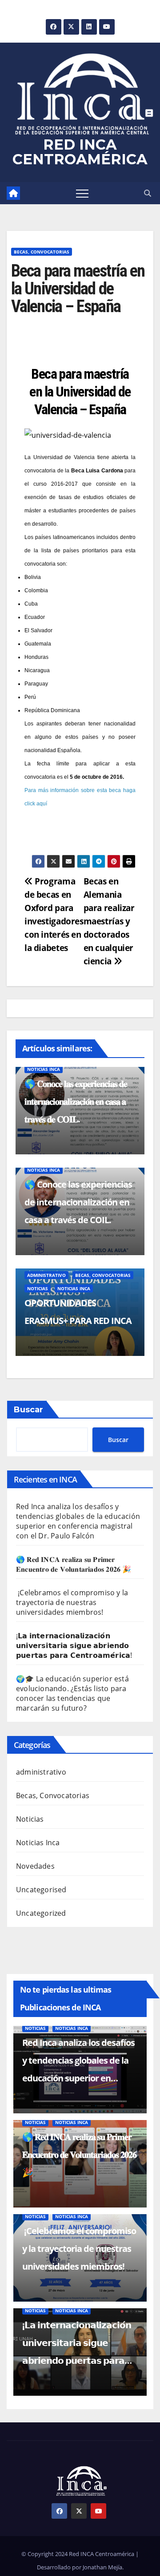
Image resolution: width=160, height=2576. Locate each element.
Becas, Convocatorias (42, 252)
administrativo (46, 1275)
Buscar (28, 1410)
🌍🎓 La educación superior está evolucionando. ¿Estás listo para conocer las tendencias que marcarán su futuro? (72, 1693)
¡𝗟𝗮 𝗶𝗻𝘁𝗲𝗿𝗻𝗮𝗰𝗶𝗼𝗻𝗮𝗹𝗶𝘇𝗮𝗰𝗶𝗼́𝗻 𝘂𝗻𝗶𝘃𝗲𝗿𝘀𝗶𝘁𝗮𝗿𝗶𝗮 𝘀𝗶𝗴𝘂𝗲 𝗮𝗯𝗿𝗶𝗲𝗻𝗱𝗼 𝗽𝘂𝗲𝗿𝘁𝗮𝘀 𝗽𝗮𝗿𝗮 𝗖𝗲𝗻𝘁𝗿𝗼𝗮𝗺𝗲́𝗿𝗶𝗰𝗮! (74, 1645)
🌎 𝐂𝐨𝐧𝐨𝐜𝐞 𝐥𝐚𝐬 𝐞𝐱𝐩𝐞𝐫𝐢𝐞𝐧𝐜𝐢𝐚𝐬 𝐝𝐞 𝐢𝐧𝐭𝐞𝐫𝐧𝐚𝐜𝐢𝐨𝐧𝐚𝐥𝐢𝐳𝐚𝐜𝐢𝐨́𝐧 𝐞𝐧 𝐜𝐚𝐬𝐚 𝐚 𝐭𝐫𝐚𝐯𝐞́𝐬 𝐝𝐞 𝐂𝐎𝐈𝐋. (76, 1101)
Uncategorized (41, 1913)
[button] (148, 193)
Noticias (38, 1288)
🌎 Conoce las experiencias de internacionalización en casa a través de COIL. (78, 1202)
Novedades (35, 1866)
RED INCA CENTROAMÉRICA (80, 152)
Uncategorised (41, 1890)
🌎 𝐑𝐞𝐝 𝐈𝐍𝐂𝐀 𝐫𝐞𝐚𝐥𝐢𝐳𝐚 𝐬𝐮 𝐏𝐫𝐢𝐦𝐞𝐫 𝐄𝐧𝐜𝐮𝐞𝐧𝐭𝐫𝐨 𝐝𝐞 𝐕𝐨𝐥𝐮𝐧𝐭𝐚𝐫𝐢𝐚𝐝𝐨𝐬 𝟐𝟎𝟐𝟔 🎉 (74, 1564)
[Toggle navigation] (82, 193)
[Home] (13, 193)
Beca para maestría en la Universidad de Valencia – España (80, 392)
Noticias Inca (44, 1069)
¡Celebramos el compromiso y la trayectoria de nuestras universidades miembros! (72, 1602)
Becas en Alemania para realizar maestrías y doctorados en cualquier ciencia (109, 921)
